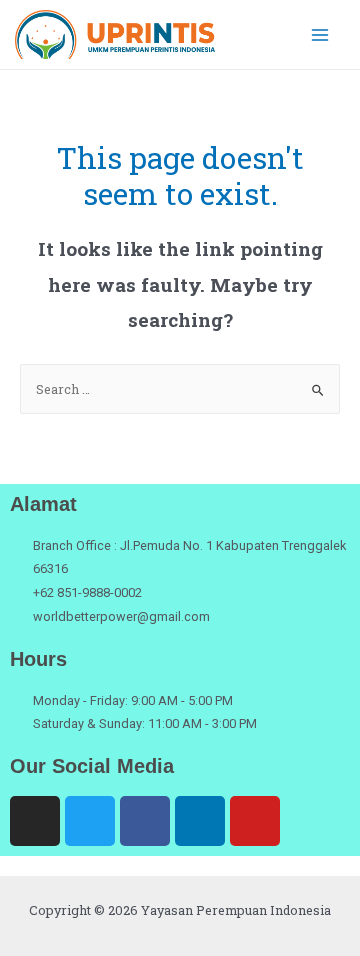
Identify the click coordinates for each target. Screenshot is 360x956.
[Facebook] (145, 821)
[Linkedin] (200, 821)
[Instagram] (35, 821)
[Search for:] (180, 389)
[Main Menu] (320, 34)
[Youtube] (255, 821)
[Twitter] (90, 821)
